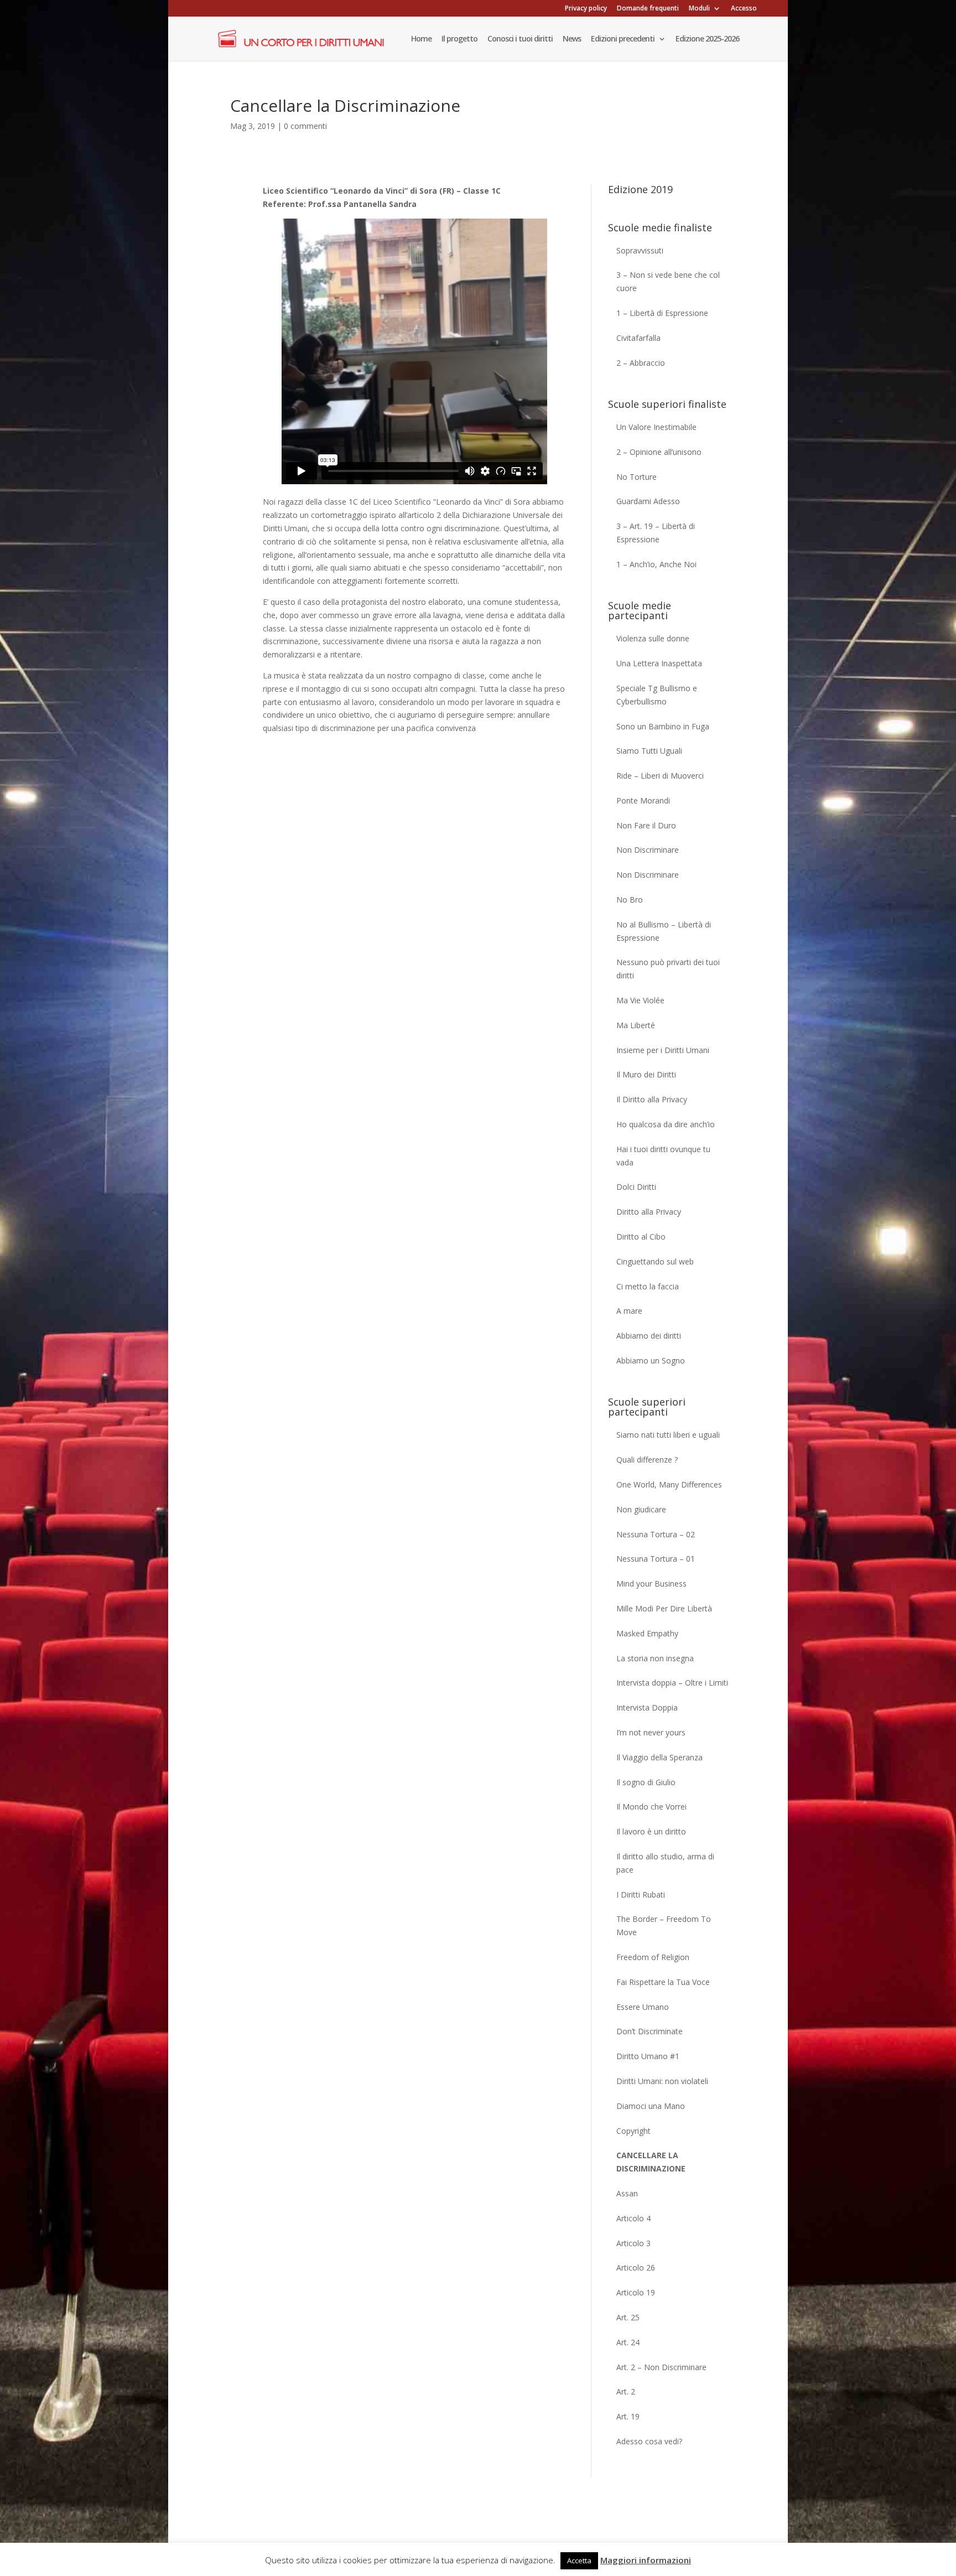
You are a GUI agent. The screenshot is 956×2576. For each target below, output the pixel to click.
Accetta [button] (579, 2561)
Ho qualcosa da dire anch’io (666, 1124)
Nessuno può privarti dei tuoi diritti (668, 969)
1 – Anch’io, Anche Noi (656, 564)
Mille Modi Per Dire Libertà (664, 1608)
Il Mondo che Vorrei (651, 1807)
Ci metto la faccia (648, 1286)
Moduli (699, 9)
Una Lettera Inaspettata (659, 663)
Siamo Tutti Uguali (649, 751)
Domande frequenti (648, 9)
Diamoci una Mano (651, 2106)
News (572, 39)
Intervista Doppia (647, 1707)
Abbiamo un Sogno (651, 1360)
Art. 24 (628, 2342)
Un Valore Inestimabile (656, 427)
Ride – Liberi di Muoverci (660, 776)
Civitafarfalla (638, 338)
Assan (627, 2193)
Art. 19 (628, 2416)
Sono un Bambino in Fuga (663, 726)
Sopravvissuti (640, 250)
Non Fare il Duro (646, 825)
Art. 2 (626, 2391)
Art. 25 (628, 2317)
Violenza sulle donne (653, 638)
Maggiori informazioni (646, 2560)
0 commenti (305, 126)
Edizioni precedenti (623, 39)
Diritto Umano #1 (648, 2056)
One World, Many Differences (669, 1484)
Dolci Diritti (636, 1187)
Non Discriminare (648, 850)
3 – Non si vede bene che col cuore (668, 281)
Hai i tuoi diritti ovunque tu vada (663, 1156)
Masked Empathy (647, 1633)
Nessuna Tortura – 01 (656, 1559)
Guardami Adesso (648, 501)
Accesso (744, 9)
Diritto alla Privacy (649, 1212)
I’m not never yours (651, 1732)
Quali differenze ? (647, 1460)
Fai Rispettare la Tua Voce (663, 1982)
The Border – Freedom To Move (664, 1925)
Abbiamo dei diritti (649, 1336)
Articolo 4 (633, 2218)
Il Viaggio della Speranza (659, 1757)
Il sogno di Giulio (646, 1782)
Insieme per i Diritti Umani (663, 1050)
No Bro (630, 900)
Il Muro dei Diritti (646, 1074)
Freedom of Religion (653, 1957)
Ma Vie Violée (640, 1000)
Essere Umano (643, 2007)
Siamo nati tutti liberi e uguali (668, 1435)
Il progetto (459, 39)
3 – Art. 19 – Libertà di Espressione (656, 533)
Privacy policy (586, 9)
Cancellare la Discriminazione (651, 2162)
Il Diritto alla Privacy (652, 1099)
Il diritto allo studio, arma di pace (665, 1863)
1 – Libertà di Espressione (662, 313)
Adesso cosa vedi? (649, 2441)
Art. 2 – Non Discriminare (661, 2367)
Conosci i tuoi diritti (520, 39)
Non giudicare (641, 1509)
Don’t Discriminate (650, 2031)
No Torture (637, 477)
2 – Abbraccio (641, 363)
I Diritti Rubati (641, 1895)
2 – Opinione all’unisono (659, 452)
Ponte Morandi (643, 800)
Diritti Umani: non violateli (662, 2081)
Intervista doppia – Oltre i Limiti (672, 1683)
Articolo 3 (633, 2243)
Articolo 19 (636, 2292)
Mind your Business (651, 1584)
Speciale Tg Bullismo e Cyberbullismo (657, 695)
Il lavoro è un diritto (651, 1831)
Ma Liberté (636, 1025)
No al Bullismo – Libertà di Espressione (664, 931)
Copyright (633, 2131)
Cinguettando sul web (655, 1261)
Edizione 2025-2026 (707, 39)
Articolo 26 (636, 2267)
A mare (629, 1311)
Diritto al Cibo (641, 1237)
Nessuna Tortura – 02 (656, 1534)
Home (421, 39)
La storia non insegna (655, 1658)
